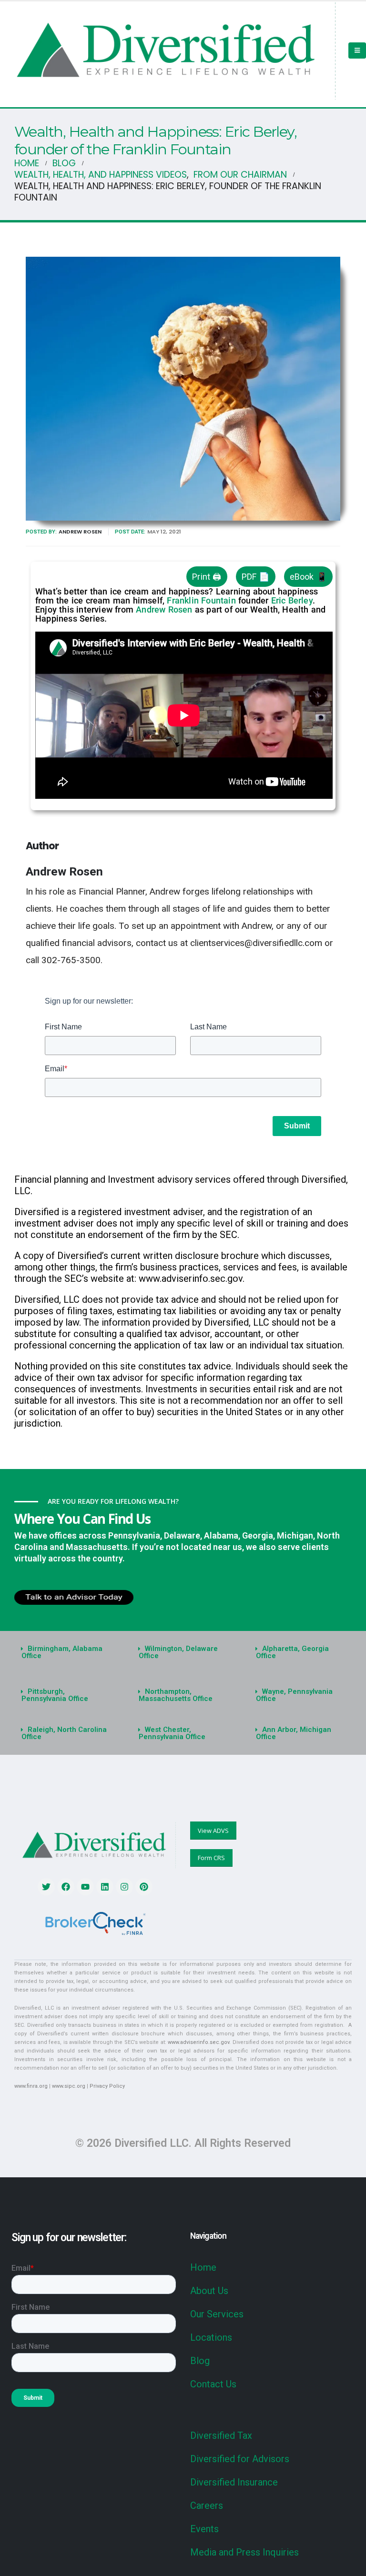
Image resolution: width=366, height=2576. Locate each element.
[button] (66, 1652)
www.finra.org (31, 2086)
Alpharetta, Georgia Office (292, 1652)
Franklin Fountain (201, 600)
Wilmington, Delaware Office (178, 1652)
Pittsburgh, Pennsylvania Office (55, 1695)
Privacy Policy (107, 2086)
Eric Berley (292, 600)
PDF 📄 (256, 577)
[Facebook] (66, 1887)
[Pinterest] (144, 1887)
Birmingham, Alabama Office (62, 1652)
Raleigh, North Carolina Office (64, 1733)
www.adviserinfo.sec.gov (198, 2042)
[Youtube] (85, 1887)
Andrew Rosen (80, 532)
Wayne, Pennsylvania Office (294, 1695)
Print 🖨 (207, 577)
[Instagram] (124, 1887)
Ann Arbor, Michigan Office (294, 1733)
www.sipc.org (69, 2086)
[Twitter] (46, 1887)
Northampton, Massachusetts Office (176, 1695)
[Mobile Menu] (357, 50)
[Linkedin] (105, 1887)
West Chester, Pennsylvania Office (172, 1733)
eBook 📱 (308, 577)
